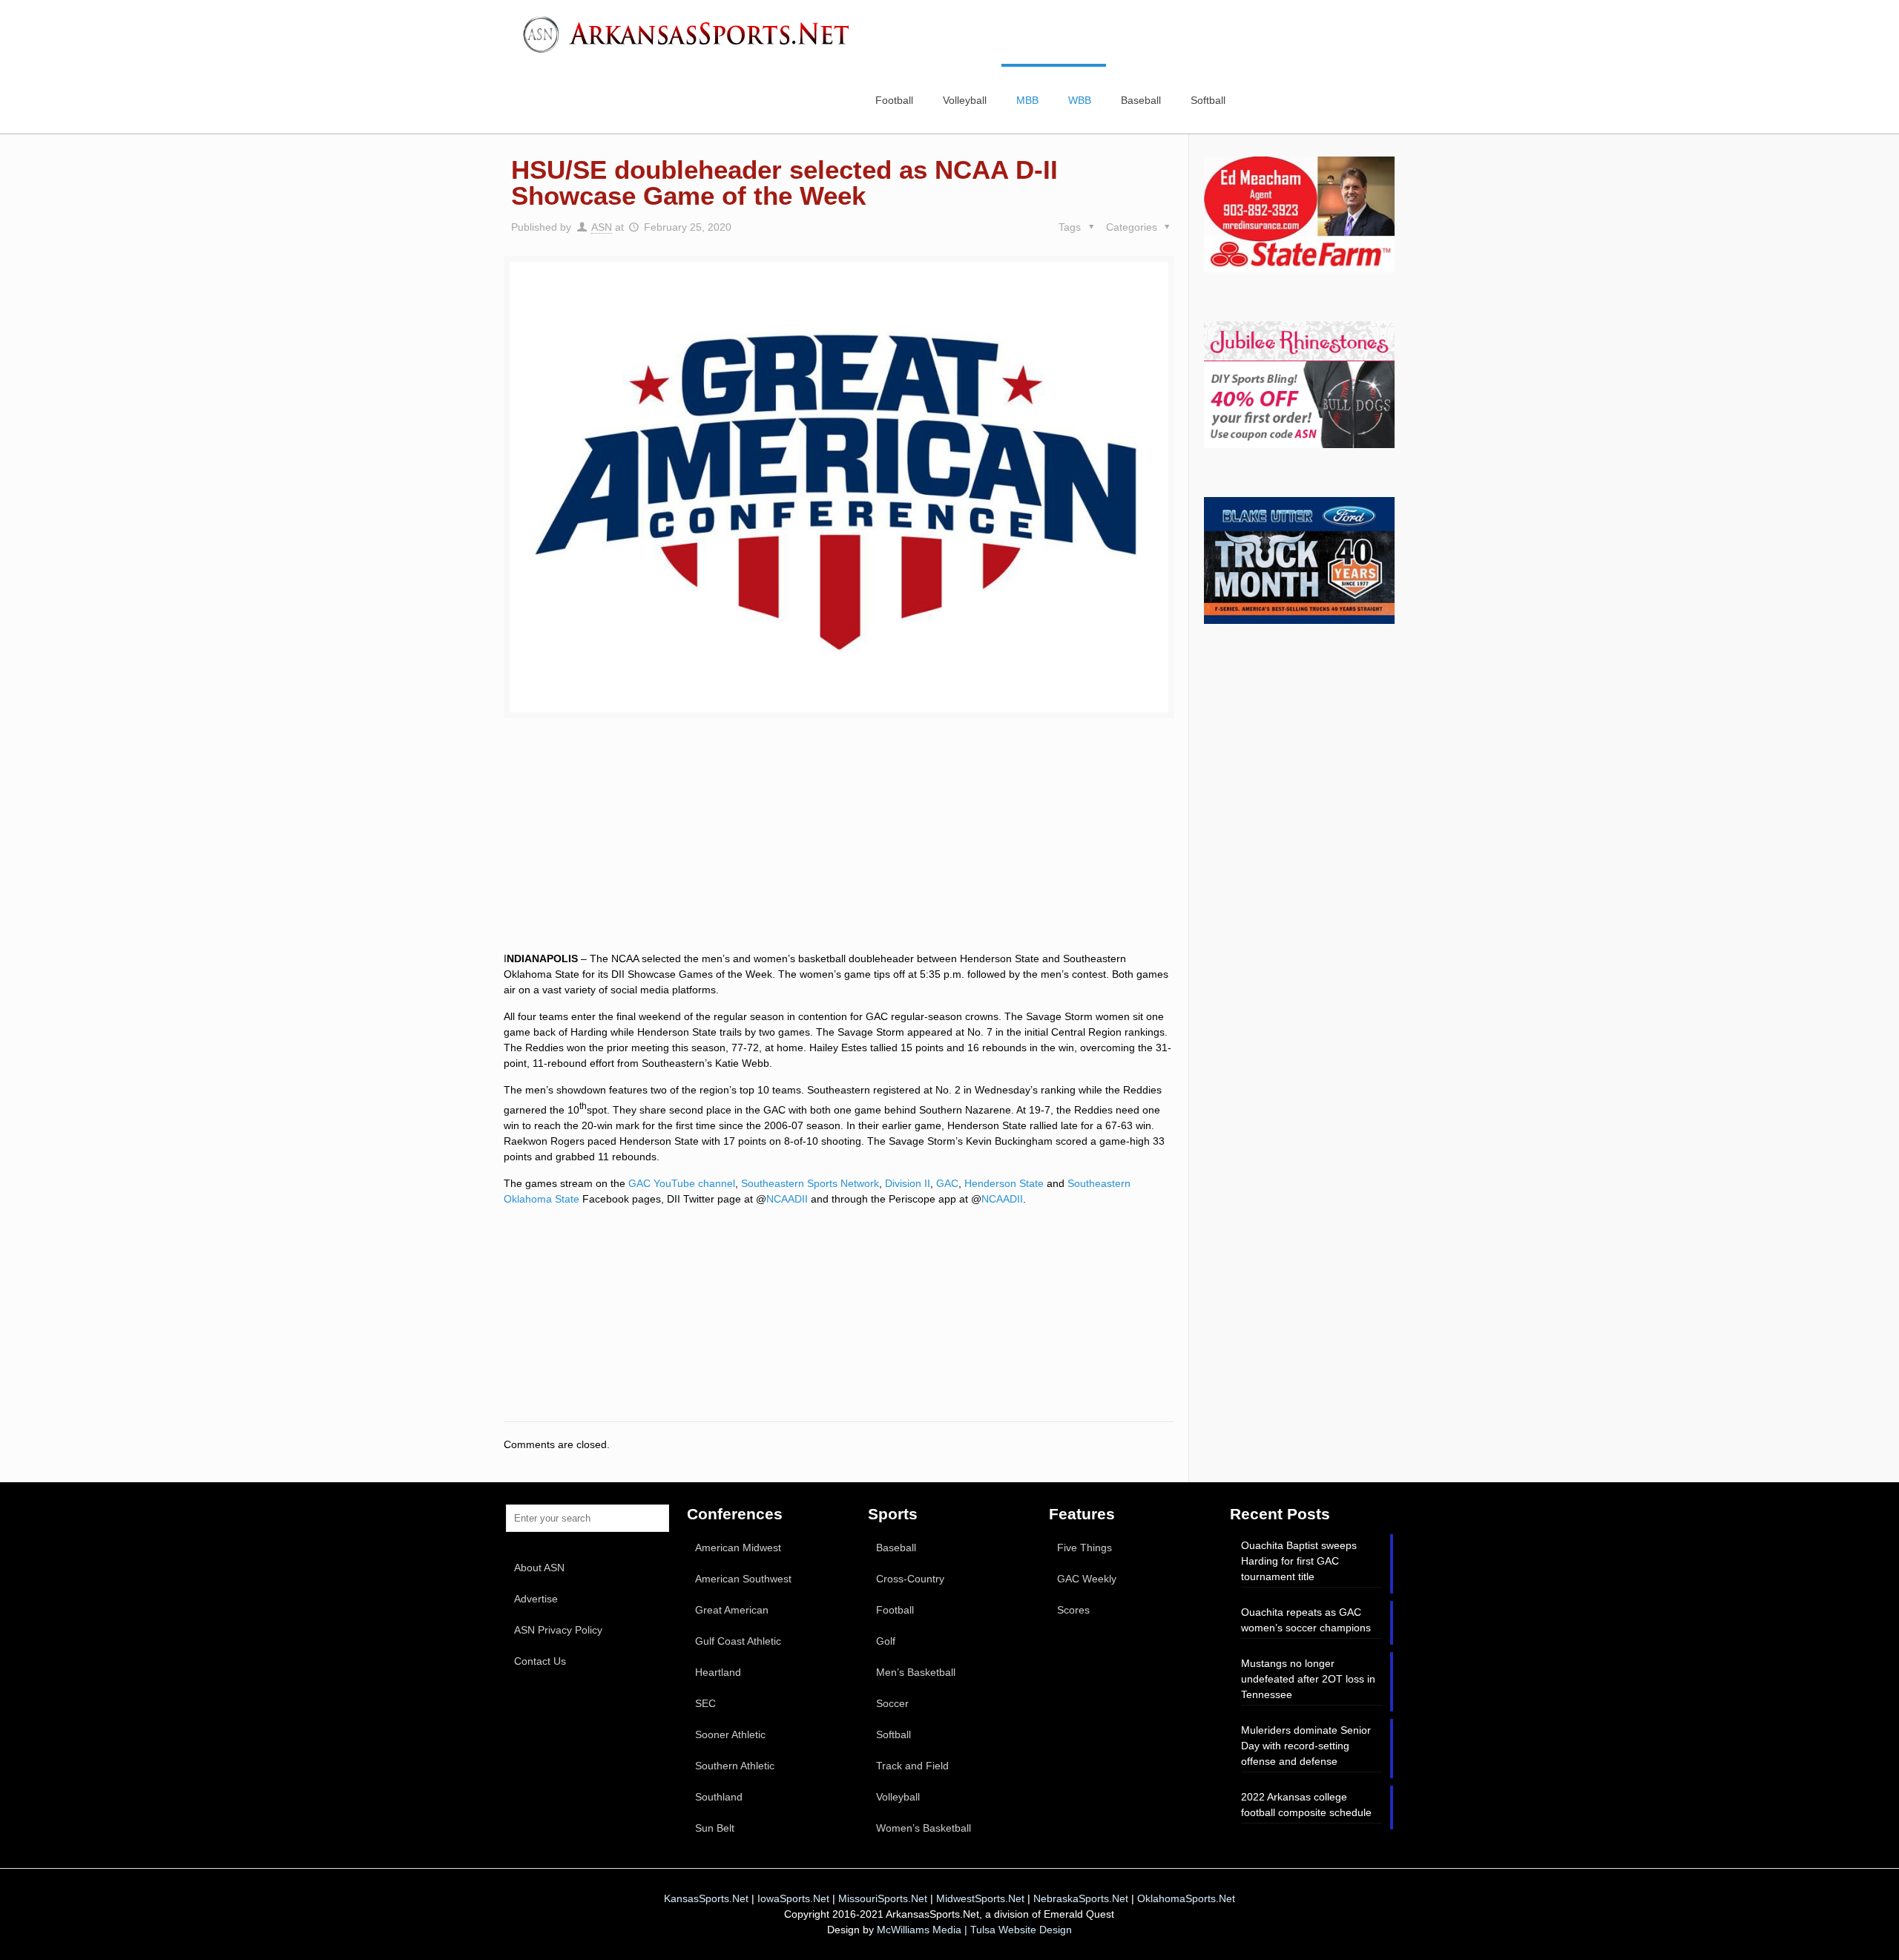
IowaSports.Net (793, 1898)
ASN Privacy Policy (558, 1630)
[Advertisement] (839, 852)
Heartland (718, 1672)
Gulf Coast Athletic (738, 1641)
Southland (719, 1797)
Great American (732, 1610)
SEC (705, 1703)
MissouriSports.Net (883, 1898)
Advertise (536, 1599)
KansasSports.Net (706, 1898)
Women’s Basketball (924, 1828)
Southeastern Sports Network (810, 1183)
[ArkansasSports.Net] (691, 33)
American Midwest (738, 1548)
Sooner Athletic (730, 1734)
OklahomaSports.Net (1186, 1898)
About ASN (539, 1568)
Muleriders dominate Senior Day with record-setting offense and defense (1306, 1746)
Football (895, 1610)
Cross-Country (910, 1579)
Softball (893, 1734)
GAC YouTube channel (682, 1183)
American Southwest (743, 1579)
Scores (1073, 1610)
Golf (886, 1641)
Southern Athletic (735, 1766)
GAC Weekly (1087, 1579)
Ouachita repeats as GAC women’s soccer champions (1306, 1620)
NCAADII (787, 1199)
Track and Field (912, 1766)
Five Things (1085, 1548)
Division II (908, 1183)
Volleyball (898, 1797)
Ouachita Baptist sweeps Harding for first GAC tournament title (1299, 1561)
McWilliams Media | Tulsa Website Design (974, 1930)
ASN (602, 227)
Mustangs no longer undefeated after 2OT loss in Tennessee (1308, 1679)
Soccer (892, 1703)
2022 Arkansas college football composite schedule (1306, 1805)
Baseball (896, 1548)
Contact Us (540, 1661)
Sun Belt (715, 1828)
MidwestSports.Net (980, 1898)
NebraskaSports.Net (1081, 1898)
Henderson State (1004, 1183)
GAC (947, 1183)
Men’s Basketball (916, 1672)
